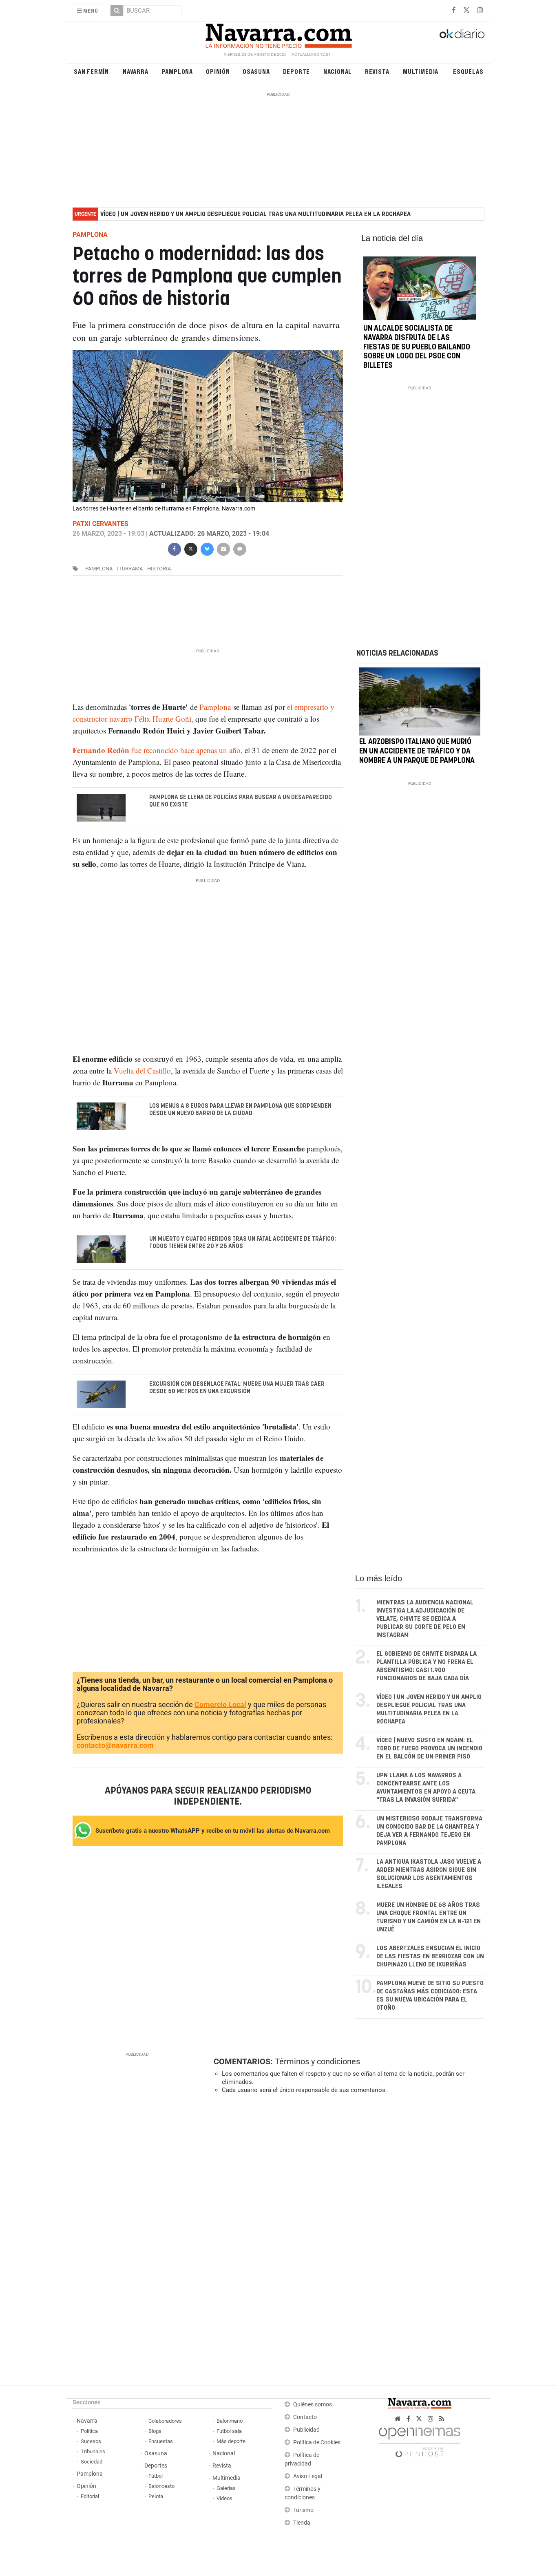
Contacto (305, 2417)
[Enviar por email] (223, 548)
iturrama (130, 569)
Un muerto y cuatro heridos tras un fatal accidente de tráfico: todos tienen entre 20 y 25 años (243, 1243)
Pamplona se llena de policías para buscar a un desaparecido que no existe (241, 801)
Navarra (136, 71)
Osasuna (256, 71)
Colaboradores (165, 2421)
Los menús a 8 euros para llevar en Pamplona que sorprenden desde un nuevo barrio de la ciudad (240, 1110)
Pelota (156, 2496)
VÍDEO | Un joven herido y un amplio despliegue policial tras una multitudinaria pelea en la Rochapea (255, 214)
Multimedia (421, 71)
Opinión (218, 71)
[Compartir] (174, 548)
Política (89, 2431)
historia (159, 569)
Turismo (303, 2510)
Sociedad (92, 2462)
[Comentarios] (239, 548)
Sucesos (91, 2441)
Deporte (297, 71)
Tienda (302, 2523)
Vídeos (224, 2498)
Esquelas (468, 71)
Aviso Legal (308, 2476)
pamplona (99, 569)
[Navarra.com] (278, 34)
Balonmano (230, 2421)
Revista (377, 71)
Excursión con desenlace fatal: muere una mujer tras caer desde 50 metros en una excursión (237, 1388)
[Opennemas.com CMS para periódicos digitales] (420, 2440)
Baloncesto (161, 2486)
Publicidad (306, 2430)
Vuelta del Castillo (142, 1070)
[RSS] (442, 2419)
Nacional (338, 71)
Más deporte (231, 2441)
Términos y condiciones (317, 2061)
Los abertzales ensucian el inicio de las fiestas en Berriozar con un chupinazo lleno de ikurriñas (430, 1956)
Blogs (155, 2431)
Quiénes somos (313, 2405)
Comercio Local (220, 1704)
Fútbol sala (229, 2431)
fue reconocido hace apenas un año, (158, 750)
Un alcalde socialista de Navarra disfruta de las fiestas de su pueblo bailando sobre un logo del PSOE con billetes (417, 347)
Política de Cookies (317, 2442)
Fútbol (156, 2476)
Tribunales (93, 2451)
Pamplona (177, 71)
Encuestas (161, 2441)
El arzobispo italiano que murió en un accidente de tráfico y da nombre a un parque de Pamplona (417, 751)
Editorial (90, 2496)
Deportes (156, 2466)
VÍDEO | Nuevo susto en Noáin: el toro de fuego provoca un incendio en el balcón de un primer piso (429, 1749)
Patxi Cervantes (101, 524)
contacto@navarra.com (115, 1745)
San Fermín (91, 71)
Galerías (226, 2488)
